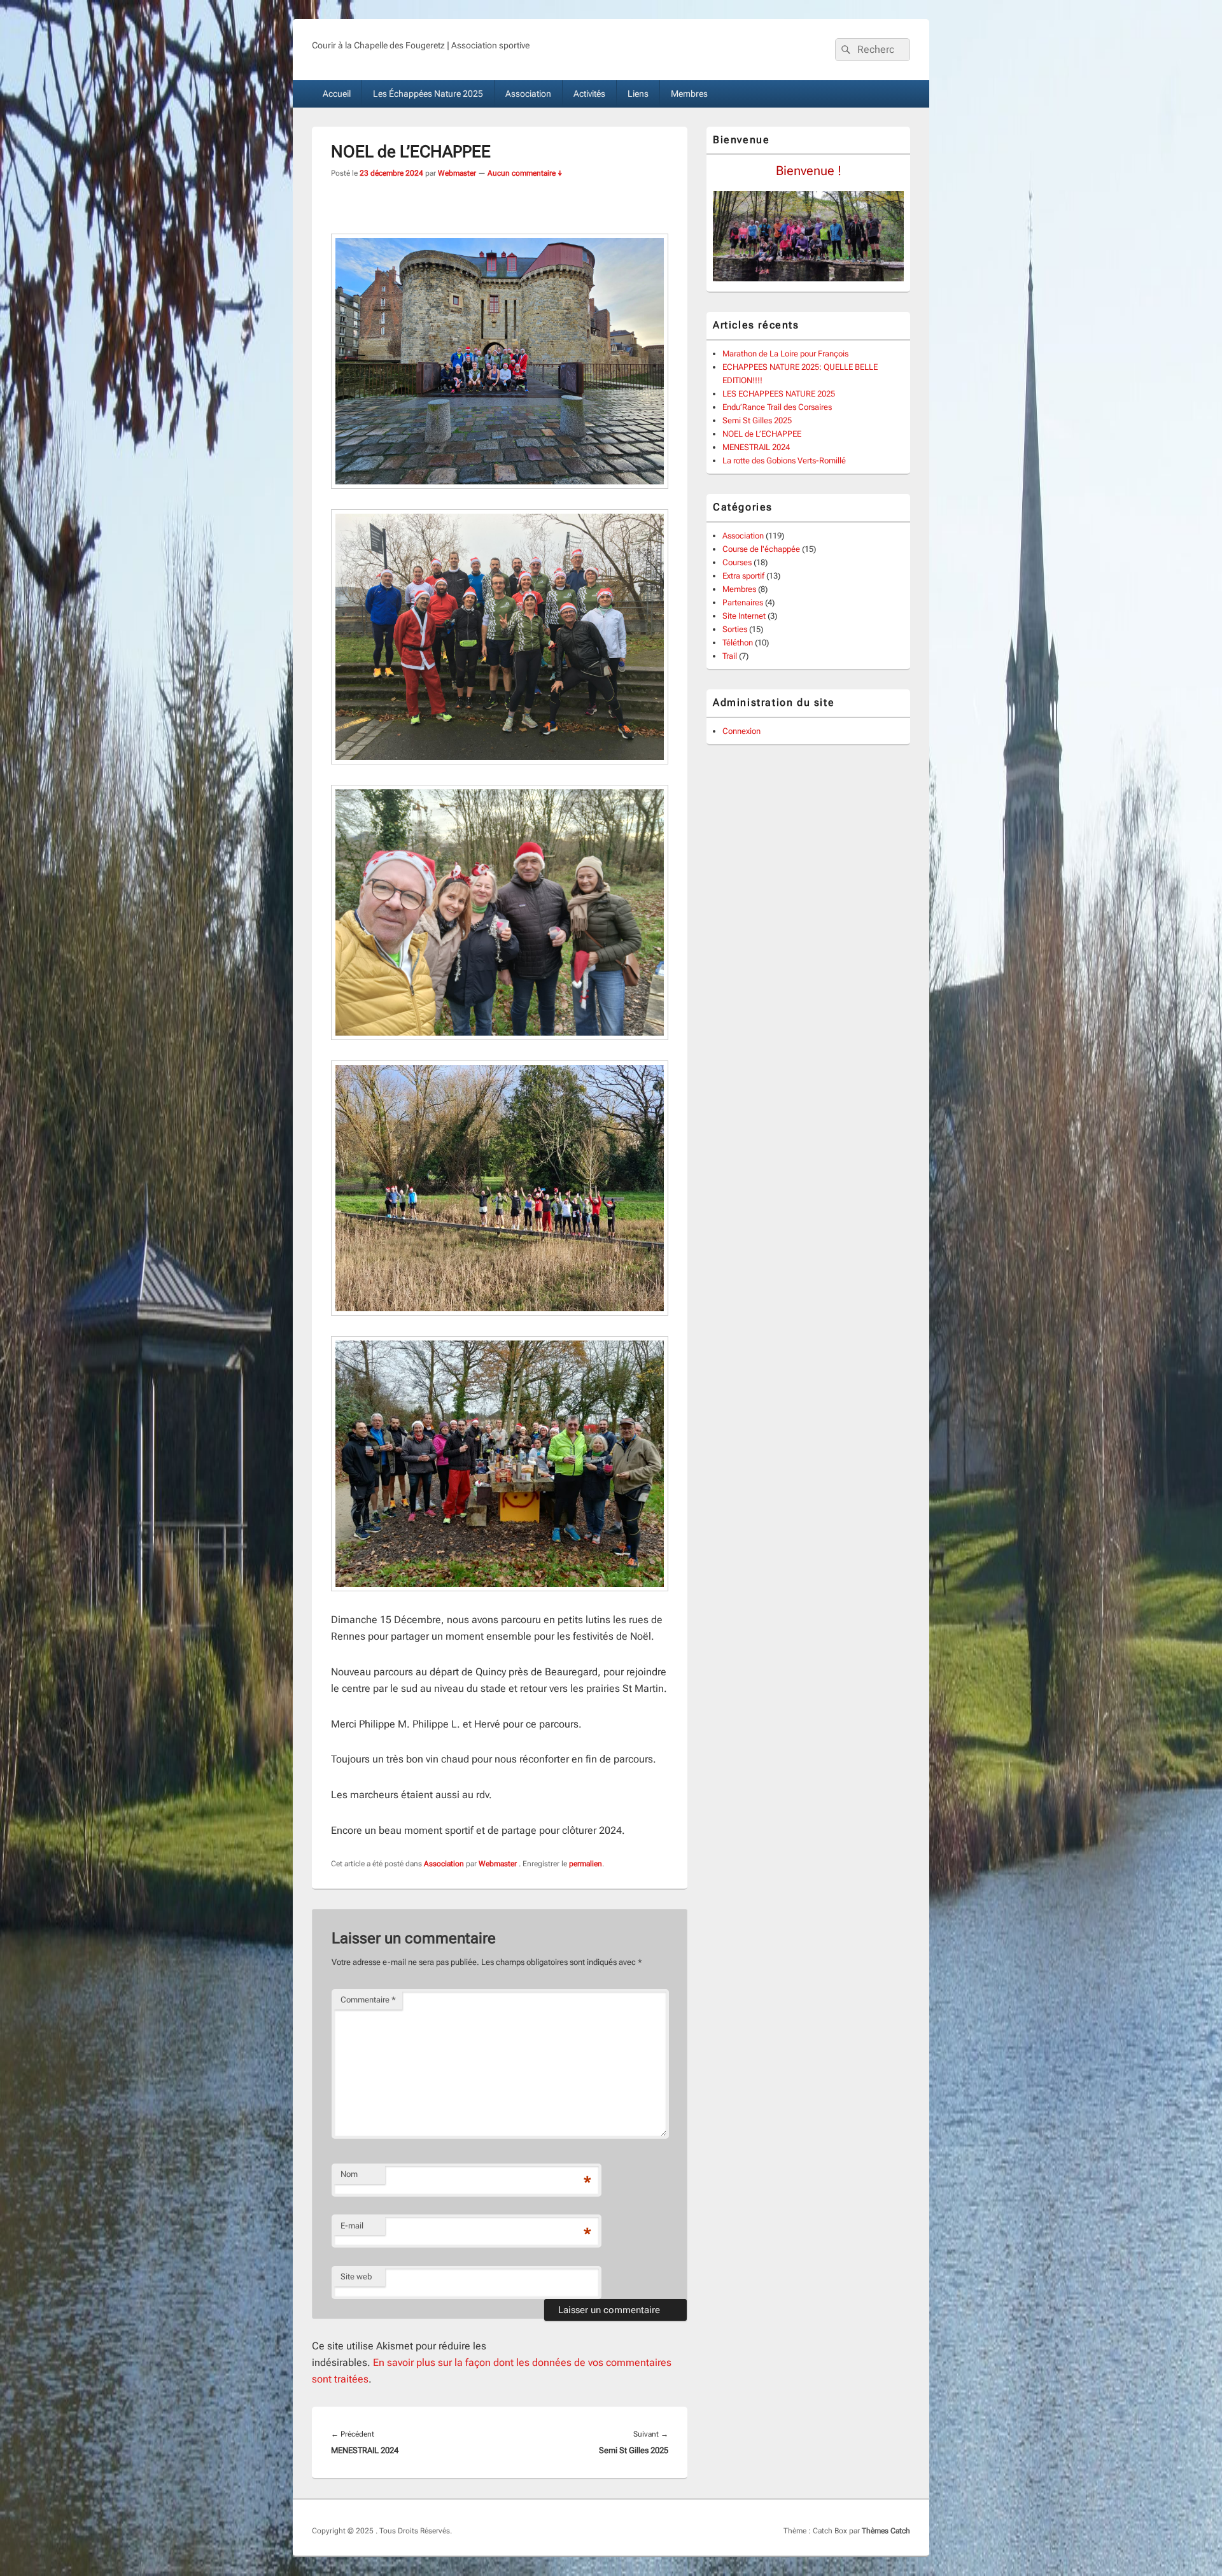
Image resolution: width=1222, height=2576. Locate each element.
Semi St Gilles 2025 (757, 420)
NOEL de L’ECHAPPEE (762, 434)
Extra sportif (743, 576)
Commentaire (368, 2000)
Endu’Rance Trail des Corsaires (777, 407)
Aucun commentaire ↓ (525, 173)
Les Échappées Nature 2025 (428, 94)
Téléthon (738, 643)
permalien (586, 1864)
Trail (730, 656)
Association (528, 94)
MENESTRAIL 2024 (756, 447)
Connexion (741, 731)
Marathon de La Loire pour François (785, 354)
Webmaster (457, 173)
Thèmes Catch (886, 2531)
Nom (349, 2174)
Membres (689, 94)
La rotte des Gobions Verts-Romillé (784, 461)
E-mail (352, 2226)
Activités (589, 94)
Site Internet (744, 616)
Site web (356, 2277)
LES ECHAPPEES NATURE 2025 (779, 394)
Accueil (337, 94)
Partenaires (743, 602)
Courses (737, 562)
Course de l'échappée (761, 549)
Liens (638, 94)
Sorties (735, 629)
